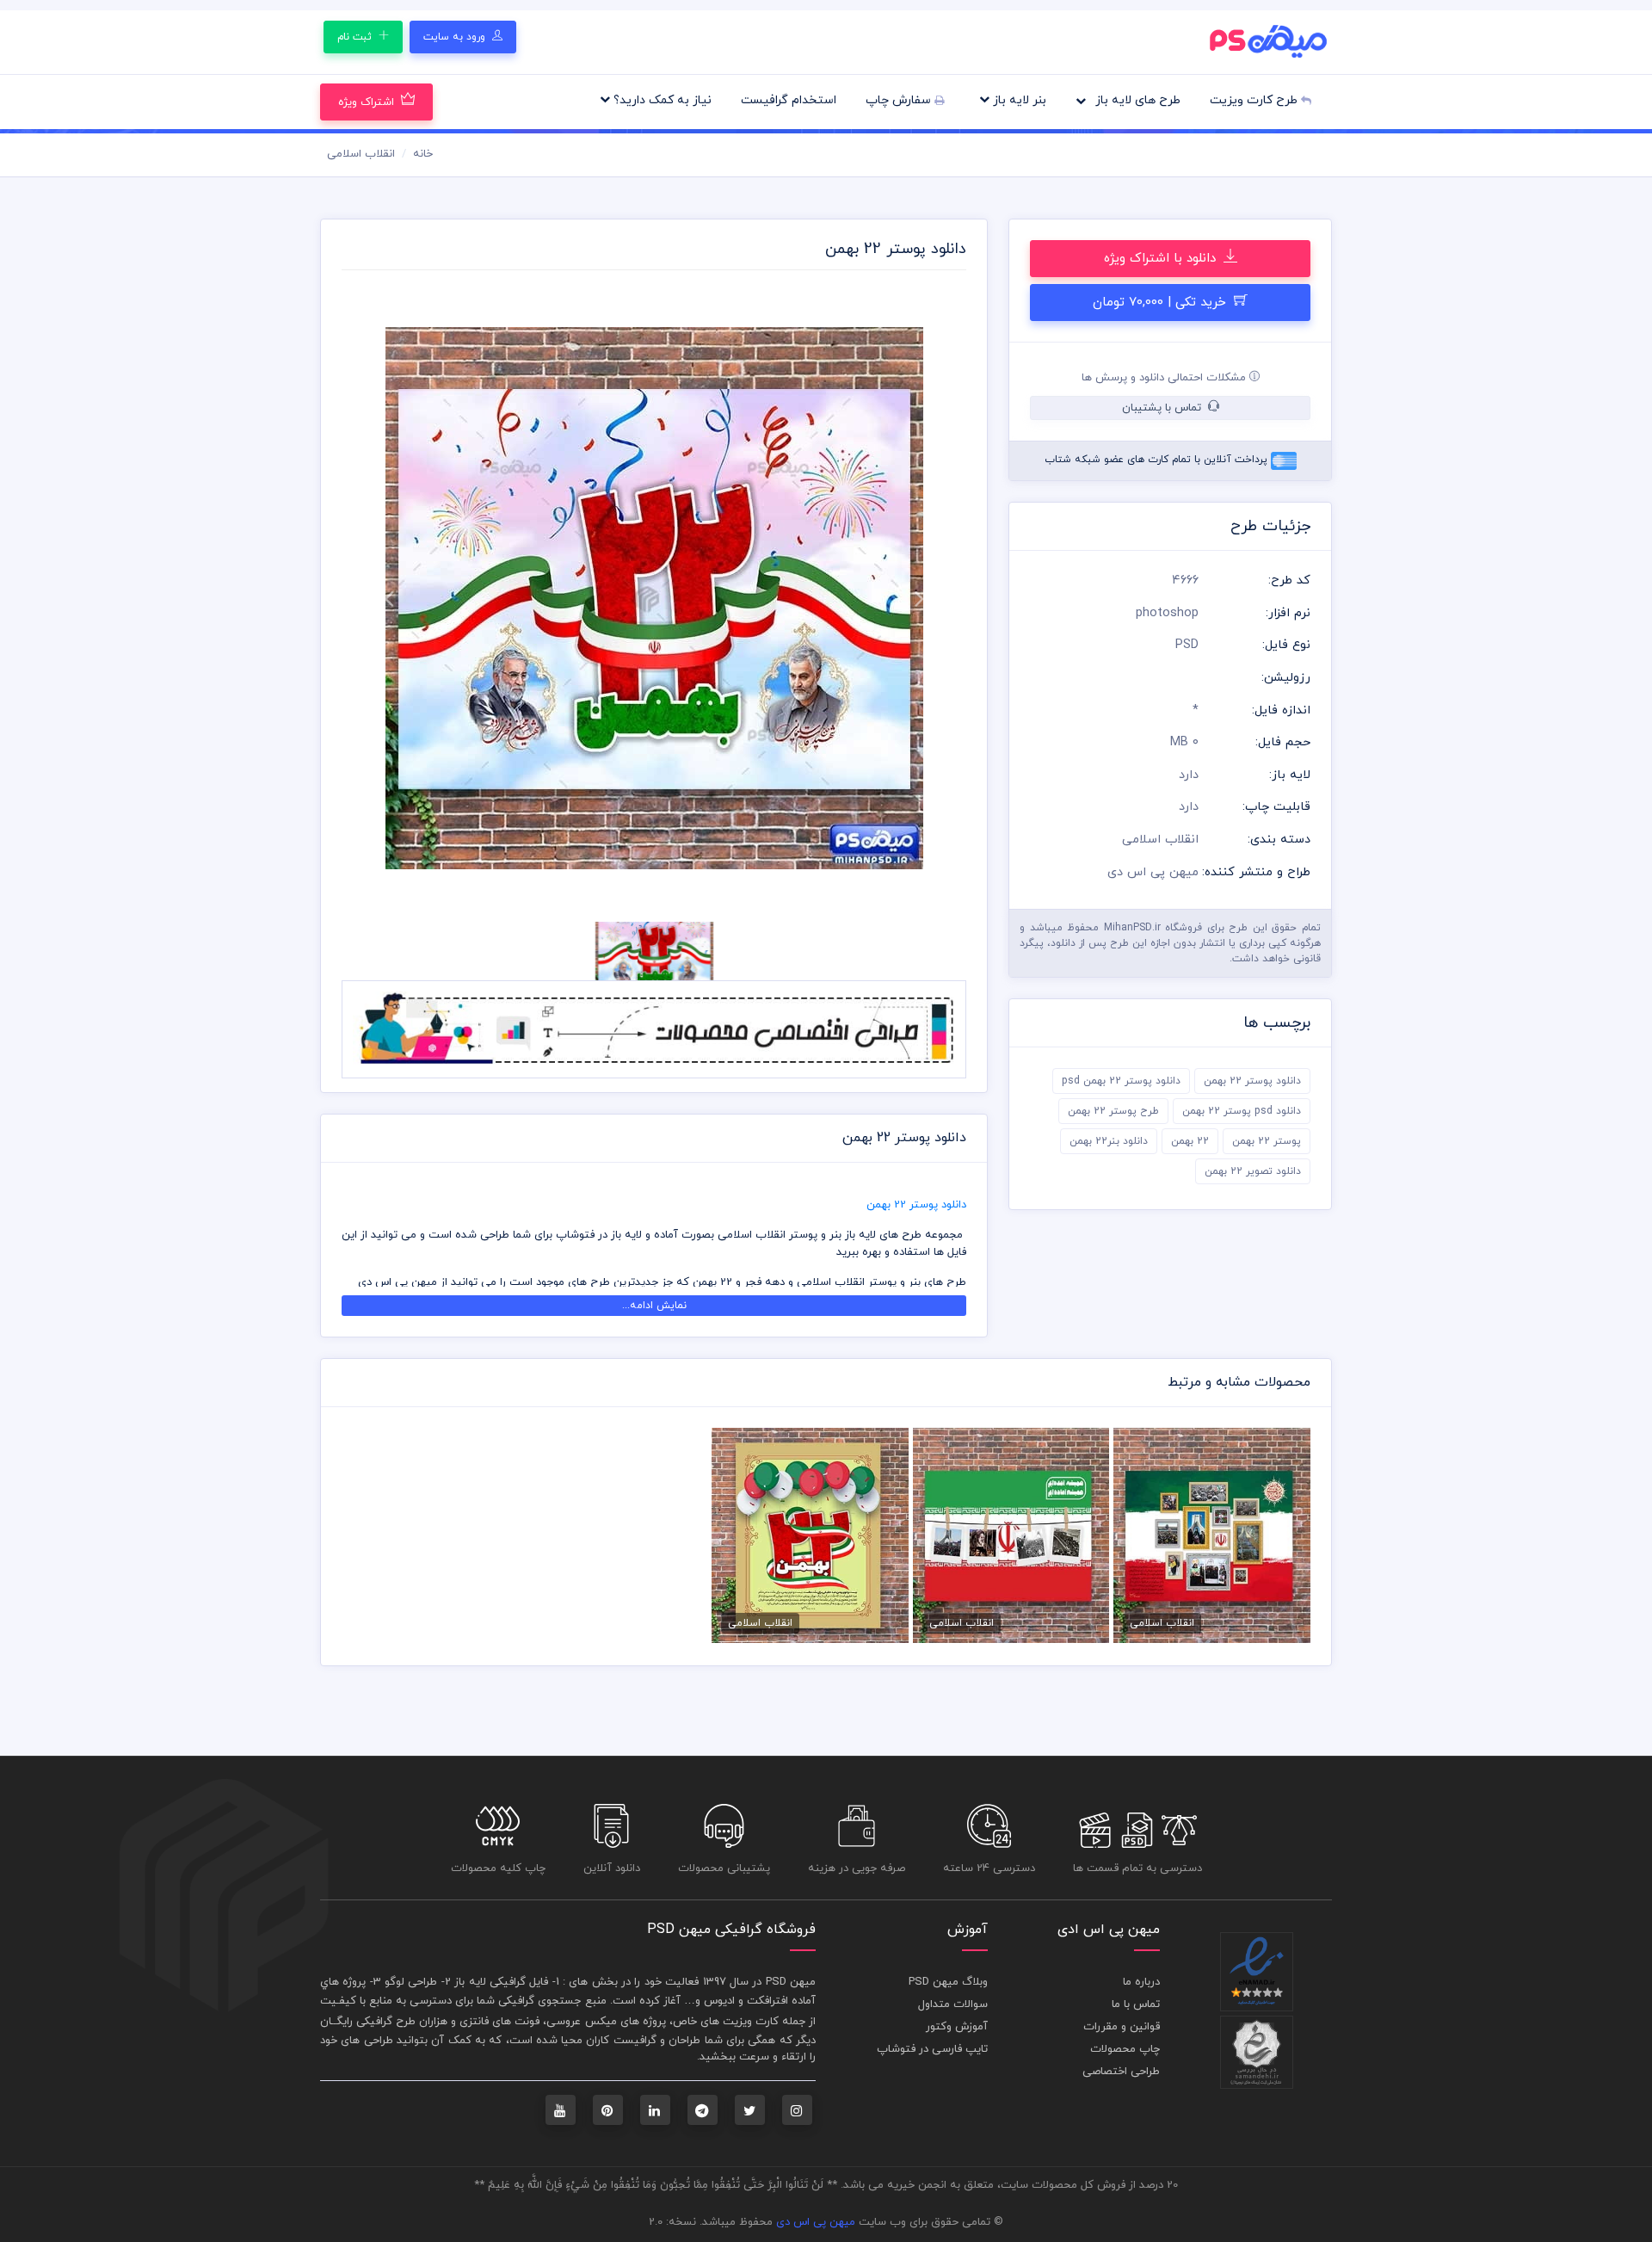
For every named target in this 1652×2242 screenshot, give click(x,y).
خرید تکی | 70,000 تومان (1162, 303)
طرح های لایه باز (1136, 100)
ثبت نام (356, 37)
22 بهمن (1190, 1141)
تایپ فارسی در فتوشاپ (932, 2049)
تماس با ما (1136, 2004)
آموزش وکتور (957, 2027)
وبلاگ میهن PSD (948, 1982)
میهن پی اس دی (816, 2222)
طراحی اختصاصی (1121, 2072)
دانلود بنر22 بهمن (1109, 1141)
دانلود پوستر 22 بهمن (1252, 1081)
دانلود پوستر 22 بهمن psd (1121, 1081)
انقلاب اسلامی (361, 154)
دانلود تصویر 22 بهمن (1253, 1171)
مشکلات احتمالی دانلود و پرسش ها (1165, 378)
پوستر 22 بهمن (1267, 1141)
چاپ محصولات (1125, 2049)
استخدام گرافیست (789, 100)
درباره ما (1141, 1982)
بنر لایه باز (1018, 100)
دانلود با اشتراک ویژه (1162, 259)
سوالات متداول (953, 2004)
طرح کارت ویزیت (1255, 100)
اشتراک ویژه (366, 102)
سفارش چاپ (900, 100)
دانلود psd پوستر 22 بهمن (1242, 1111)
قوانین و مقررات (1122, 2027)
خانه (423, 154)
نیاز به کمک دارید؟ (661, 100)
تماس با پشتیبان (1163, 408)
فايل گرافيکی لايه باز (501, 1982)
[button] (388, 599)
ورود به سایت (456, 37)
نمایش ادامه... (654, 1306)
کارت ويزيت (751, 2022)
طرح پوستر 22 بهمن (1113, 1111)
